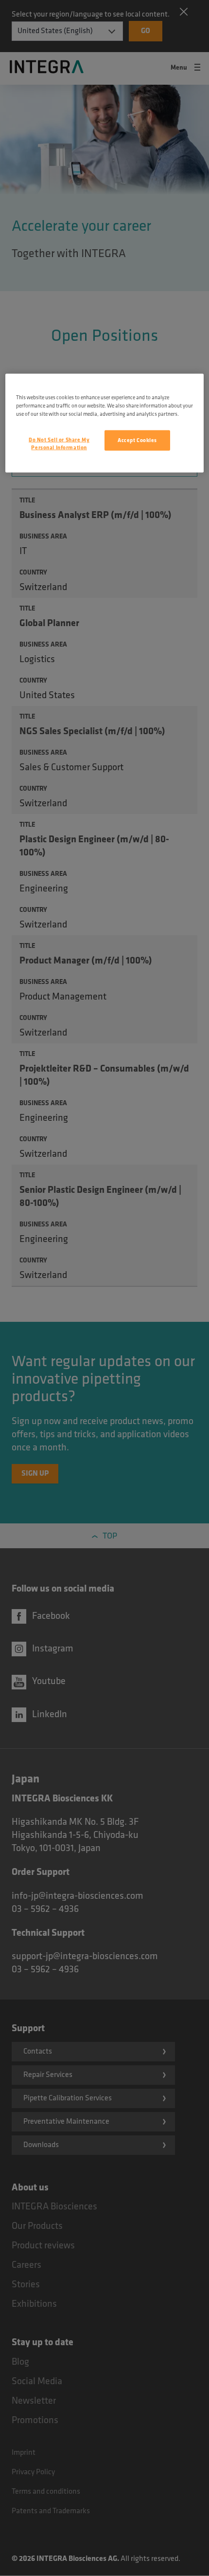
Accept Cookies (137, 440)
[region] (105, 423)
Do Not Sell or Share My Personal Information (59, 443)
